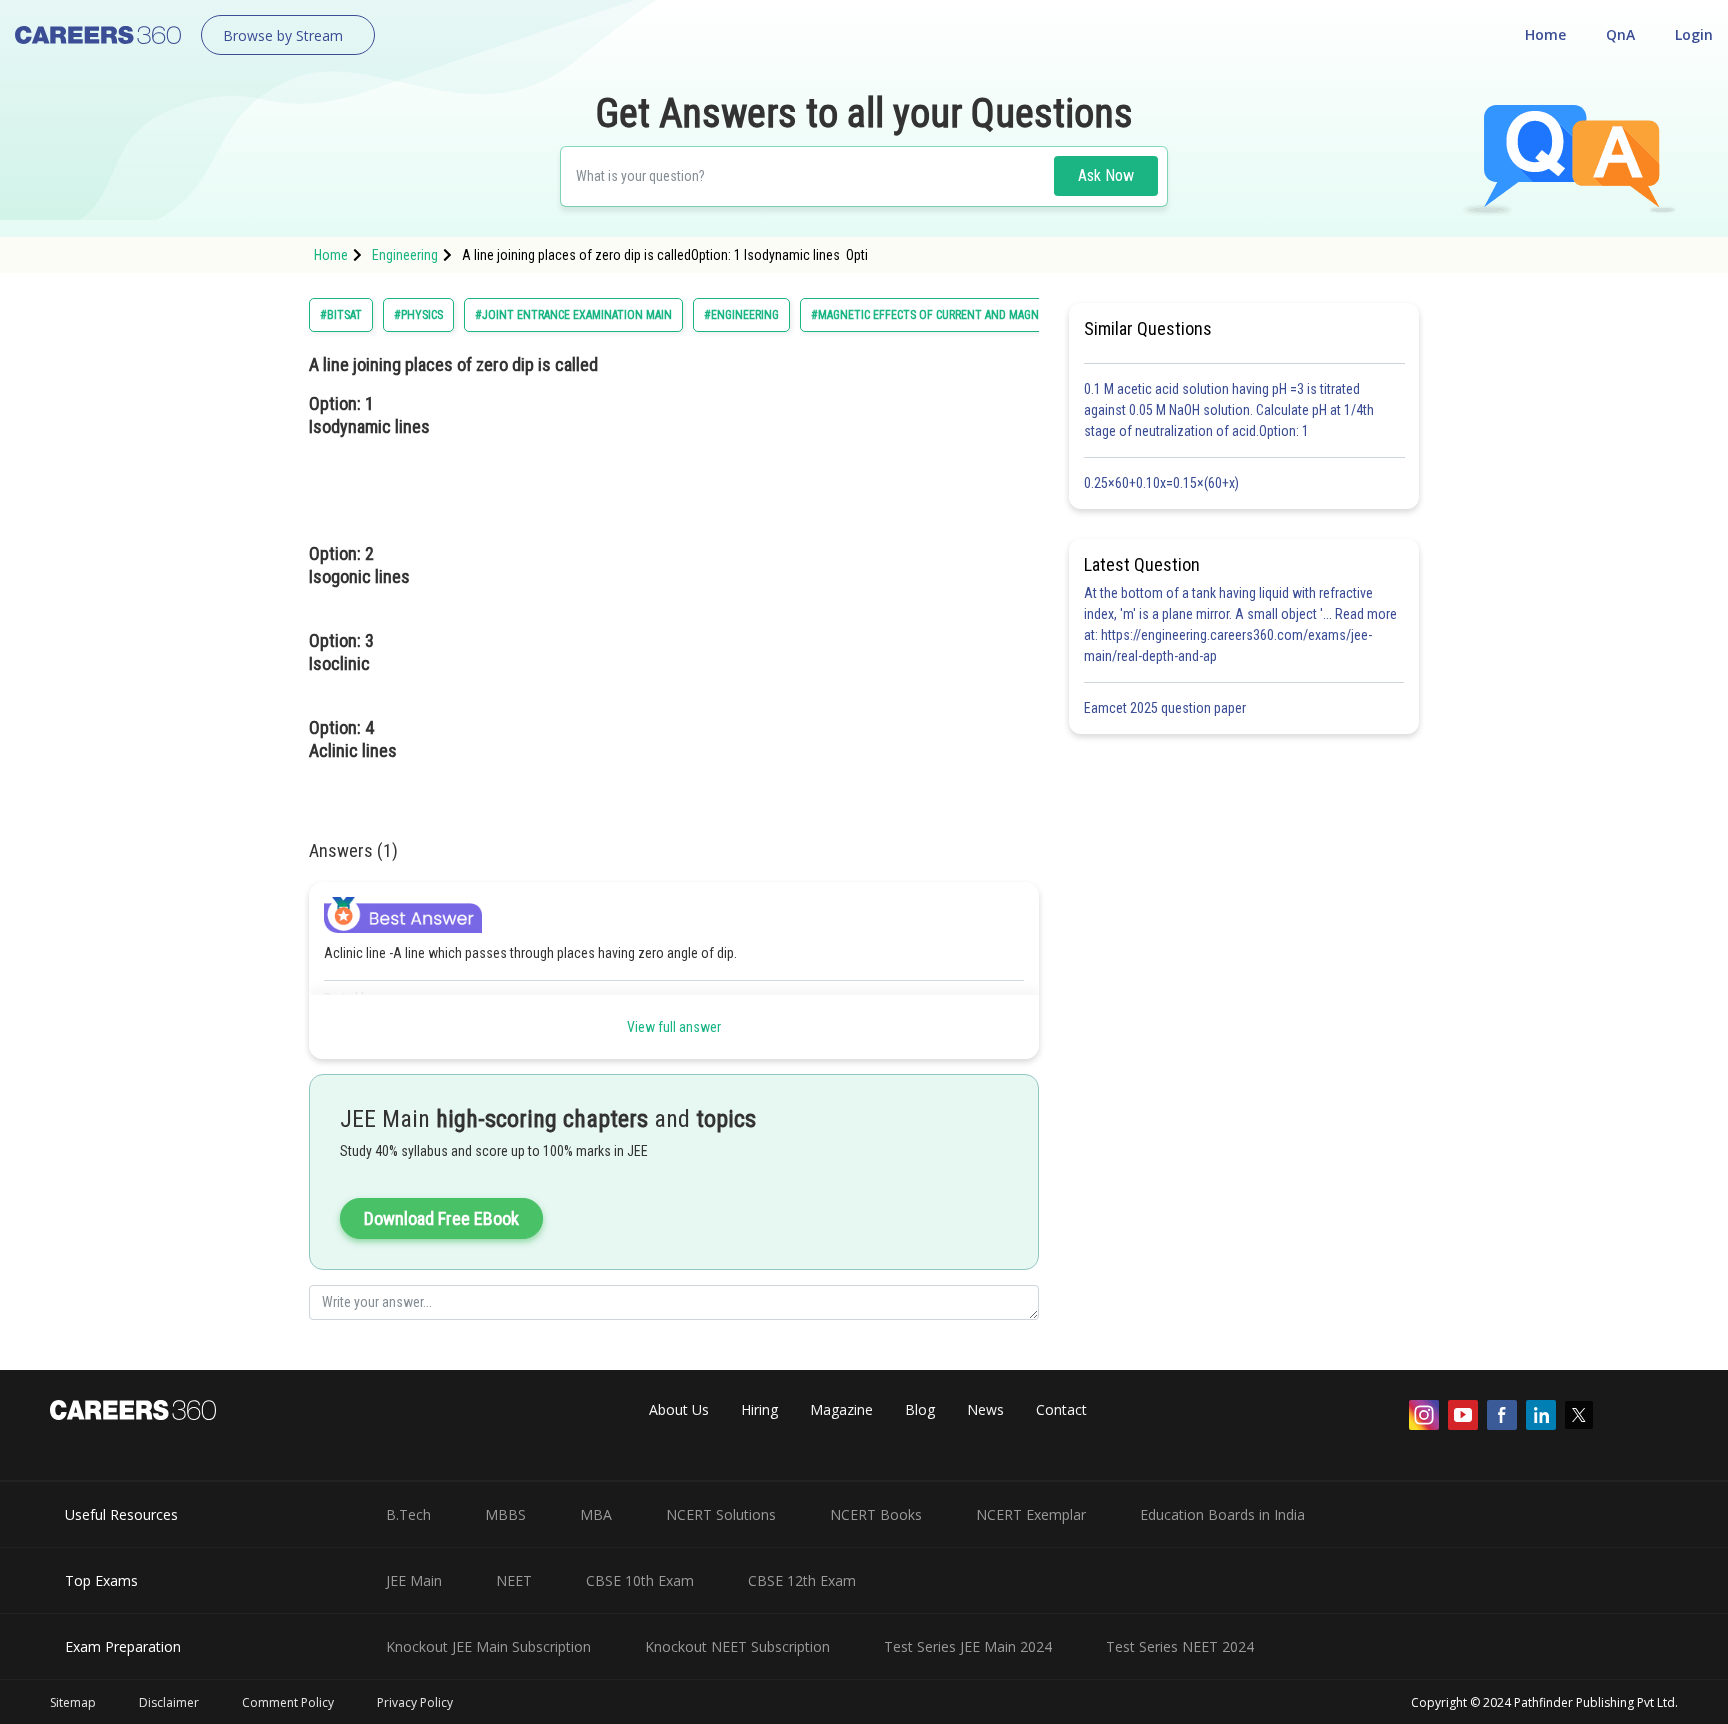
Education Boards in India (1222, 1514)
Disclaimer (169, 1702)
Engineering (405, 255)
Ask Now (1106, 175)
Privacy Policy (415, 1702)
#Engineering (741, 315)
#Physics (418, 315)
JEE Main (414, 1580)
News (985, 1409)
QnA (1620, 34)
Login (1694, 34)
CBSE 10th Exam (640, 1580)
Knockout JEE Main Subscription (488, 1646)
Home (1545, 34)
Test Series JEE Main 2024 (968, 1646)
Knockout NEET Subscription (737, 1646)
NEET (514, 1580)
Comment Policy (288, 1702)
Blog (920, 1409)
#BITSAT (341, 315)
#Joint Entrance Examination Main (573, 315)
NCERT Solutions (721, 1514)
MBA (596, 1514)
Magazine (841, 1409)
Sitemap (73, 1702)
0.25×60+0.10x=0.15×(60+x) (1164, 483)
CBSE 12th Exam (802, 1580)
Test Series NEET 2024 (1180, 1646)
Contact (1061, 1409)
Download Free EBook (441, 1218)
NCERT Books (876, 1514)
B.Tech (408, 1514)
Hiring (759, 1409)
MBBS (505, 1514)
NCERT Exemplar (1031, 1514)
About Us (679, 1409)
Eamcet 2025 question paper (1166, 708)
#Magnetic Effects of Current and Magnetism (940, 315)
